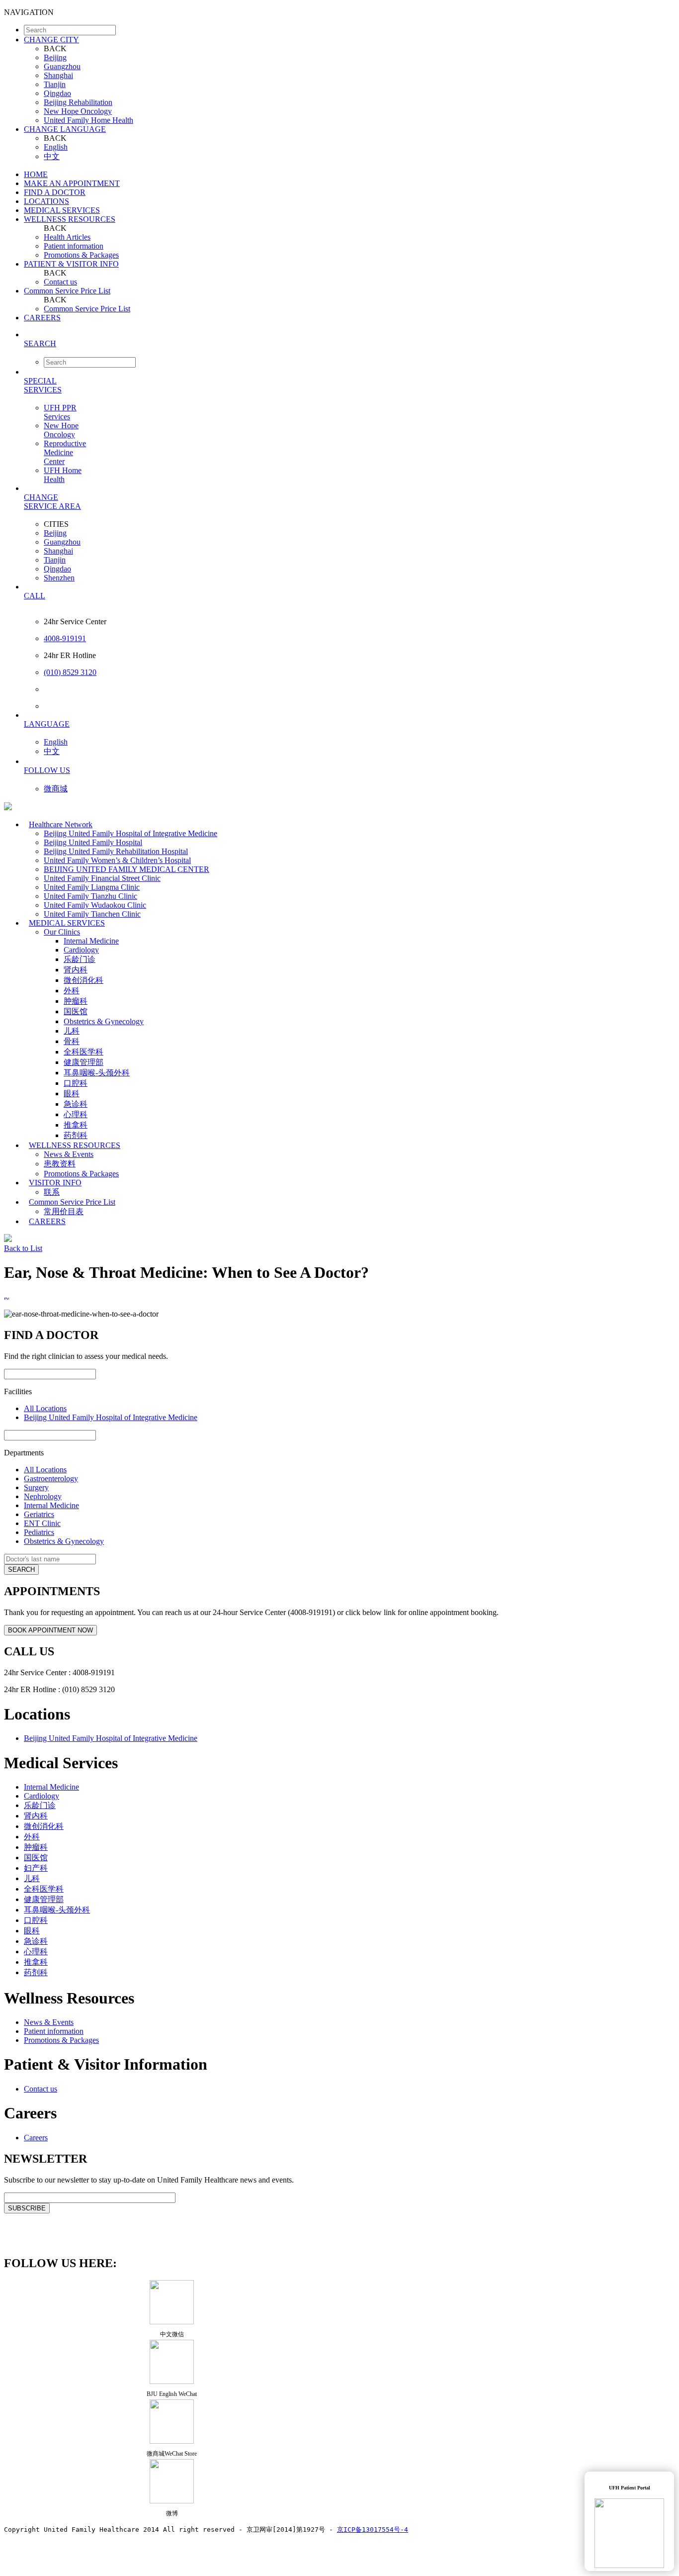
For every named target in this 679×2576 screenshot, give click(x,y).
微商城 (56, 789)
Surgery (36, 1487)
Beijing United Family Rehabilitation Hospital (116, 851)
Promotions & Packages (81, 255)
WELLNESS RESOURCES (70, 219)
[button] (349, 343)
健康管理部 (84, 1062)
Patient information (74, 246)
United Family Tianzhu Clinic (90, 896)
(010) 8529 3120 (70, 672)
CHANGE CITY (51, 40)
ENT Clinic (42, 1523)
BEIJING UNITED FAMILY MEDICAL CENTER (127, 869)
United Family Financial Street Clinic (102, 878)
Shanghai (58, 75)
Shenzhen (59, 578)
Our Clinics (62, 932)
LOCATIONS (46, 201)
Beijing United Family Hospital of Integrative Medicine (130, 833)
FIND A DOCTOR (55, 192)
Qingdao (57, 93)
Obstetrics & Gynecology (104, 1021)
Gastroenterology (51, 1479)
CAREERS (42, 318)
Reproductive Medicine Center (65, 452)
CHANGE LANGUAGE (65, 129)
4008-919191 (65, 638)
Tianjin (55, 84)
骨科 (72, 1041)
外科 (72, 991)
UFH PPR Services (60, 412)
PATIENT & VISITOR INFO (71, 264)
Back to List (23, 1248)
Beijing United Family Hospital (93, 842)
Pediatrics (39, 1532)
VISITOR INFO (55, 1183)
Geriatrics (39, 1514)
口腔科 (76, 1083)
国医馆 (76, 1011)
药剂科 (76, 1135)
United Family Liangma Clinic (92, 887)
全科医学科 (84, 1052)
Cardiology (81, 950)
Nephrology (43, 1496)
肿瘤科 (76, 1001)
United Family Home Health (88, 120)
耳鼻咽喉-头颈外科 (97, 1073)
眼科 (72, 1094)
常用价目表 (64, 1211)
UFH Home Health (63, 475)
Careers (36, 2138)
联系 (52, 1192)
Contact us (60, 282)
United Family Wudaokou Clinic (95, 905)
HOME (36, 174)
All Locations (45, 1408)
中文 (52, 156)
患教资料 (60, 1164)
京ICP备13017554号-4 (373, 2529)
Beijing (55, 57)
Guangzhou (62, 66)
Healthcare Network (61, 824)
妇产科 (36, 1868)
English (56, 147)
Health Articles (67, 237)
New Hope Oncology (78, 111)
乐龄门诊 (80, 959)
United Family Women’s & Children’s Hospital (117, 860)
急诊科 (76, 1104)
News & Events (69, 1154)
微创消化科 (84, 980)
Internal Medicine (91, 941)
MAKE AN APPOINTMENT (72, 183)
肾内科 (76, 970)
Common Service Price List (67, 291)
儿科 (72, 1031)
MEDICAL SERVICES (62, 210)
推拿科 (76, 1125)
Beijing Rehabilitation (78, 102)
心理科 (76, 1114)
